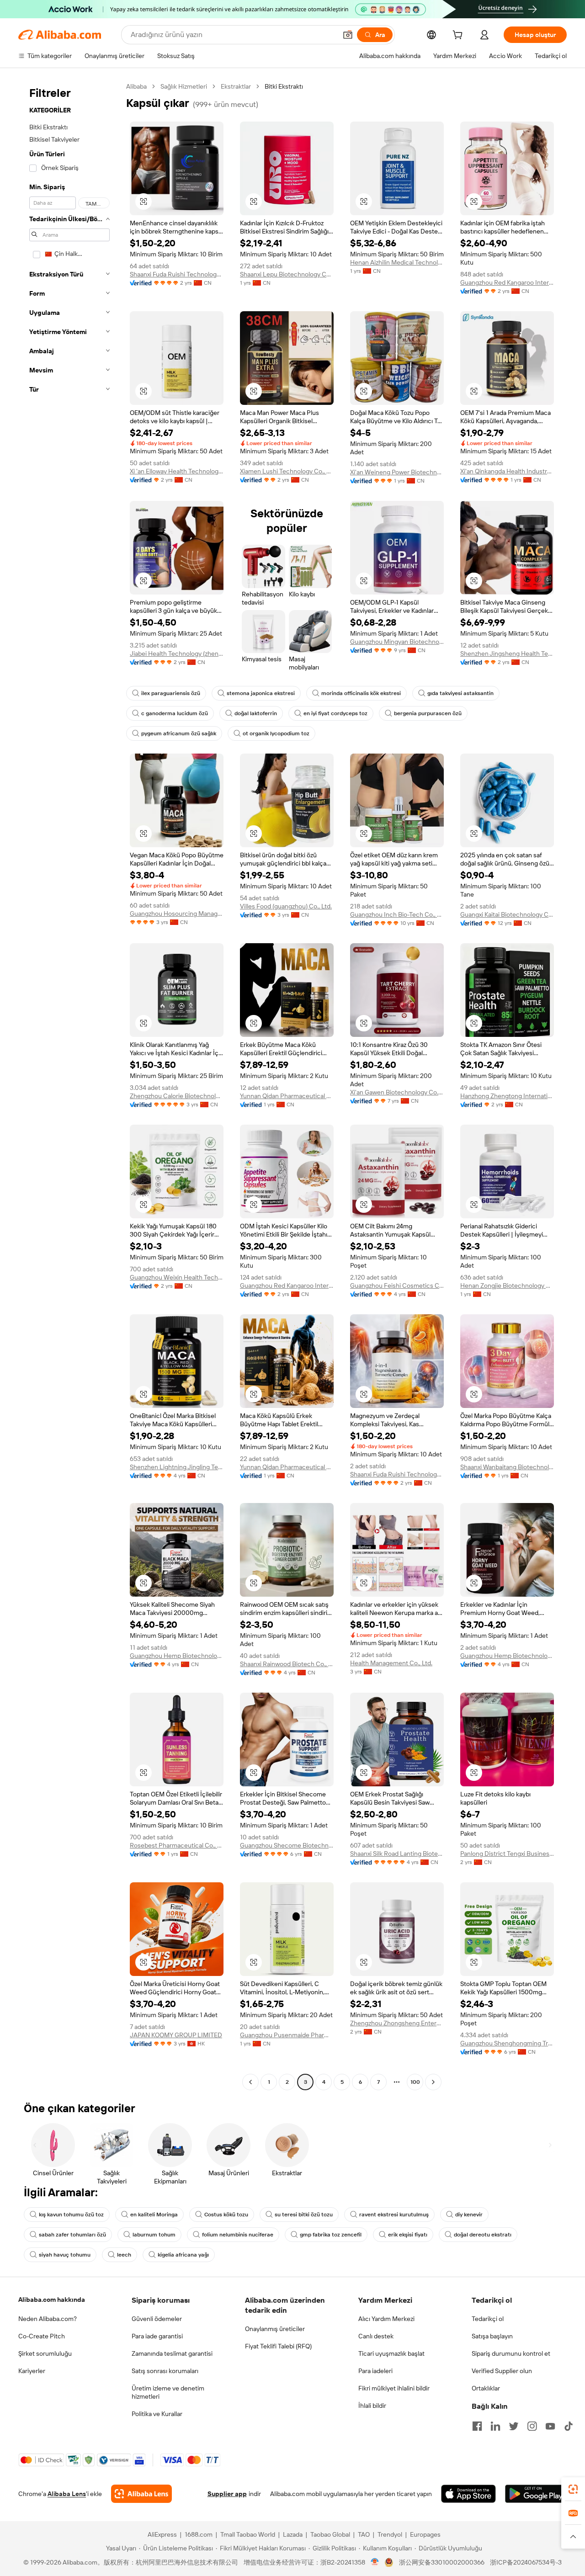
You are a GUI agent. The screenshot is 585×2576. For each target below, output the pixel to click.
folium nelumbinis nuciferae (238, 2235)
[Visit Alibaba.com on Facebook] (477, 2426)
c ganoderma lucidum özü (175, 713)
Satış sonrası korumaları (165, 2371)
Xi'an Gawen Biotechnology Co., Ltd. (397, 1092)
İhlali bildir (372, 2406)
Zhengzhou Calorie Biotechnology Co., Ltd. (177, 1096)
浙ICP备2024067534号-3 (526, 2562)
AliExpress (162, 2534)
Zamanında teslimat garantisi (172, 2353)
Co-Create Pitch (42, 2336)
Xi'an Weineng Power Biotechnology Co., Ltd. (397, 472)
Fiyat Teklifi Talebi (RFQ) (278, 2346)
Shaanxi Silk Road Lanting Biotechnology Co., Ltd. (397, 1854)
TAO (364, 2534)
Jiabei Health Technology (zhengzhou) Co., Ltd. (177, 653)
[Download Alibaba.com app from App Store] (468, 2494)
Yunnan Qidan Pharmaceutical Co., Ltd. (287, 1096)
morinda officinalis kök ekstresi (361, 693)
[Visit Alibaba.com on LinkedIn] (495, 2426)
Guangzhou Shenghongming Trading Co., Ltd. (507, 2043)
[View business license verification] (375, 2562)
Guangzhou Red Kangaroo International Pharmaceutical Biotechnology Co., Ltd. (507, 282)
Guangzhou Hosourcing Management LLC (177, 914)
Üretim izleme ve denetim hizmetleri (168, 2392)
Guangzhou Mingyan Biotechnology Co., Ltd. (397, 642)
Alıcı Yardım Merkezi (386, 2319)
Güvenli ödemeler (157, 2319)
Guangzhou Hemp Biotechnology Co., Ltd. (177, 1656)
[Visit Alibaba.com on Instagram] (532, 2426)
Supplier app (227, 2494)
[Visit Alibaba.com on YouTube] (550, 2426)
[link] (573, 2489)
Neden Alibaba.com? (48, 2319)
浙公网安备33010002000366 (442, 2562)
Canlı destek (376, 2336)
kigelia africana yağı (183, 2255)
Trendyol (390, 2534)
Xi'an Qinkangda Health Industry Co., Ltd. (507, 471)
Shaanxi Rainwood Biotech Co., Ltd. (287, 1664)
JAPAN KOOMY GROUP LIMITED (176, 2035)
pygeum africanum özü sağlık (179, 733)
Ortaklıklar (486, 2388)
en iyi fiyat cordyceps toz (335, 713)
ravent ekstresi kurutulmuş (394, 2215)
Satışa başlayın (492, 2336)
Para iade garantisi (157, 2336)
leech (124, 2255)
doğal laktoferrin (256, 713)
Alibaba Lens (67, 2494)
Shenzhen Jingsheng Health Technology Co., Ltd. (507, 653)
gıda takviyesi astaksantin (460, 693)
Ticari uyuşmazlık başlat (391, 2353)
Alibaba (136, 86)
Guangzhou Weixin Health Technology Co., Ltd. (177, 1277)
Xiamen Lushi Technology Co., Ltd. (287, 471)
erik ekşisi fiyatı (408, 2235)
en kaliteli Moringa (154, 2215)
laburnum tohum (154, 2235)
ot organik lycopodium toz (276, 733)
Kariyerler (32, 2371)
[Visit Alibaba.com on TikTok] (569, 2426)
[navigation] (69, 1085)
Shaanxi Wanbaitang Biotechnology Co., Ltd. (507, 1467)
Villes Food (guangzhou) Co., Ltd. (286, 906)
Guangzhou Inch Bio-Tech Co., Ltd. (397, 914)
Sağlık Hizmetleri (184, 86)
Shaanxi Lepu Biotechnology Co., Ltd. (287, 274)
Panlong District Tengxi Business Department (507, 1854)
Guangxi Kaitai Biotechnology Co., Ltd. (507, 914)
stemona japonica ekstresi (261, 693)
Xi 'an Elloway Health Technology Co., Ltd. (177, 471)
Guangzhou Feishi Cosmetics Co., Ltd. (397, 1285)
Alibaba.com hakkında (52, 2300)
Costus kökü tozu (226, 2215)
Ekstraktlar (236, 86)
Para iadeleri (375, 2371)
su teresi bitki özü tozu (304, 2215)
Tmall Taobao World (248, 2534)
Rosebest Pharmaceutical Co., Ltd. (177, 1845)
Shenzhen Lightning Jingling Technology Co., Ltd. (177, 1467)
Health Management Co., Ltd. (391, 1663)
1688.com (199, 2534)
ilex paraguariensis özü (171, 693)
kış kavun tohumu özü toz (71, 2215)
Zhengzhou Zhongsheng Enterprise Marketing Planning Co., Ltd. (397, 2023)
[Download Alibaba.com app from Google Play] (536, 2494)
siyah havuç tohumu (65, 2255)
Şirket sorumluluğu (45, 2353)
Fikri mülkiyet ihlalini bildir (394, 2388)
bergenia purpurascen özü (428, 713)
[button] (348, 35)
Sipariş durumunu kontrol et (511, 2353)
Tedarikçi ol (488, 2319)
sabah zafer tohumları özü (72, 2235)
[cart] (459, 36)
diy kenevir (469, 2215)
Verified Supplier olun (502, 2371)
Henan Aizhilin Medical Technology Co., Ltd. (397, 262)
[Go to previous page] (250, 2082)
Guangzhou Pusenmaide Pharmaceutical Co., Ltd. (287, 2035)
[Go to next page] (433, 2082)
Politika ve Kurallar (157, 2414)
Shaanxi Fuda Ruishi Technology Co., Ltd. (177, 274)
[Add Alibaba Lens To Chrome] (141, 2494)
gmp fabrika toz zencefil (331, 2235)
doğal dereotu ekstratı (483, 2235)
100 (415, 2082)
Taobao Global (330, 2534)
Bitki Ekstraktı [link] (284, 86)
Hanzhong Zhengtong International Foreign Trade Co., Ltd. (507, 1096)
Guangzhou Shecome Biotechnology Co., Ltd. (287, 1845)
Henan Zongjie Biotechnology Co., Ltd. (507, 1285)
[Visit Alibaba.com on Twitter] (514, 2426)
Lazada (293, 2534)
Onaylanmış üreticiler (275, 2329)
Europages (425, 2534)
